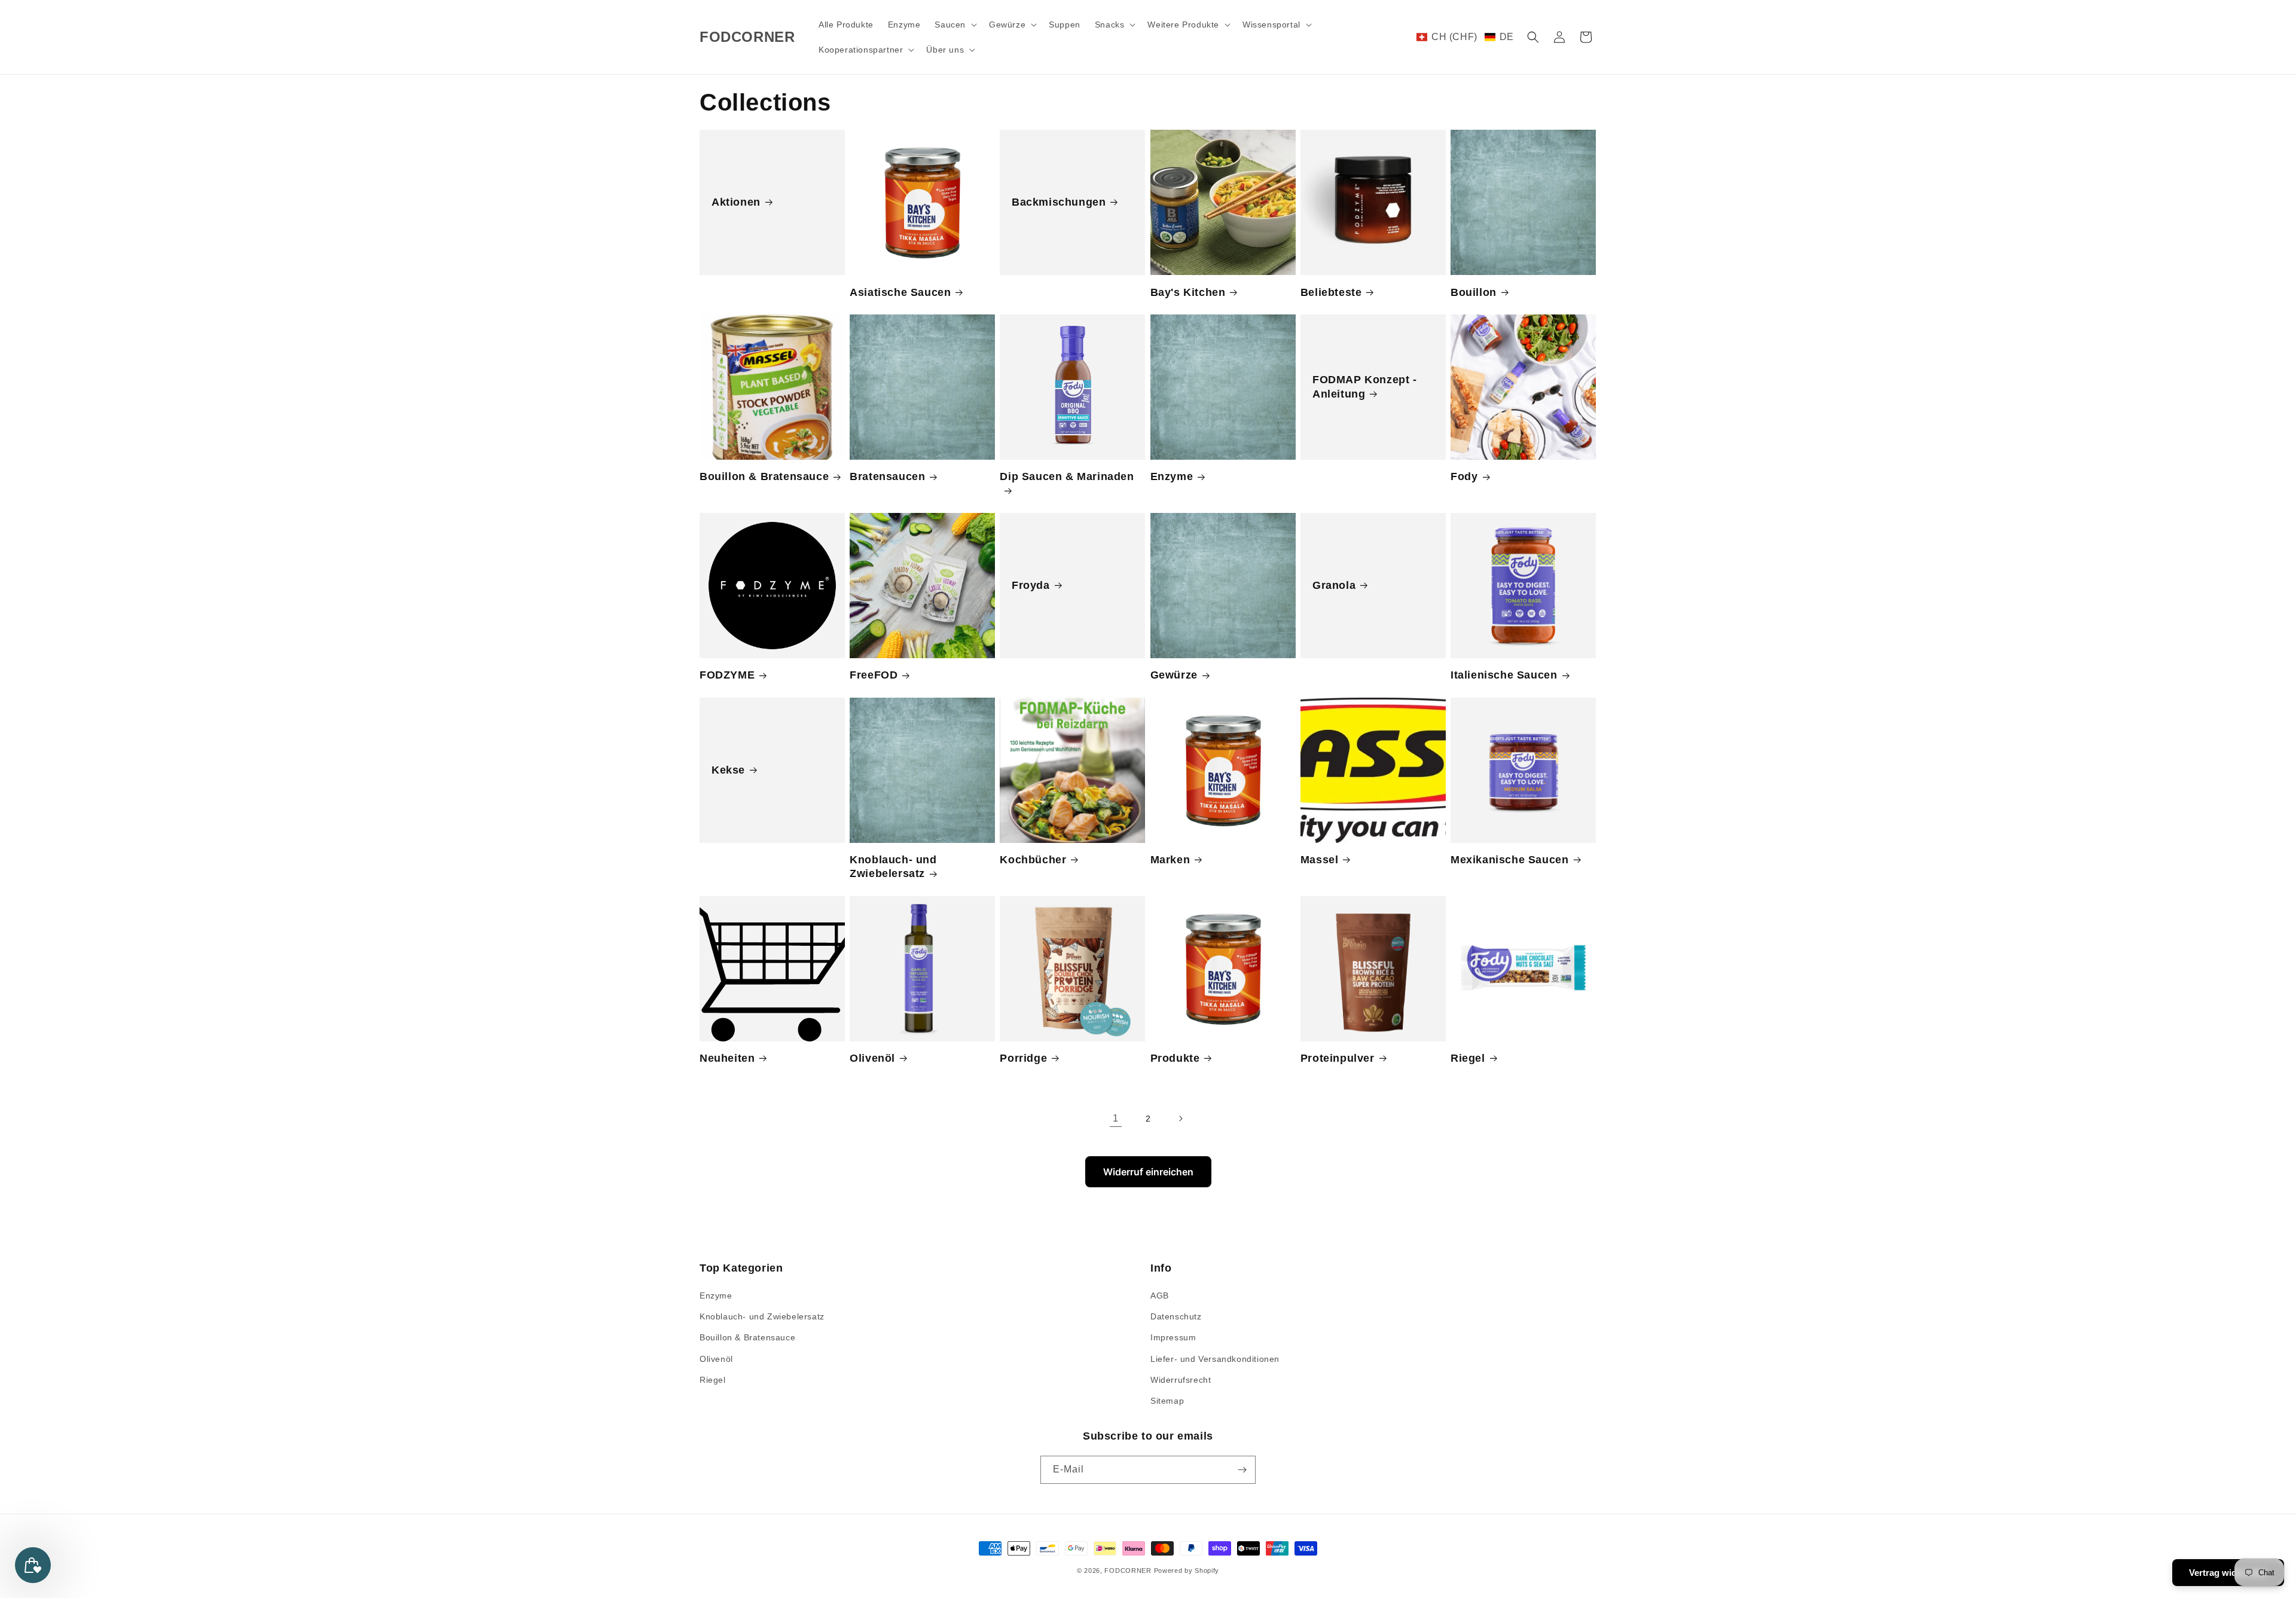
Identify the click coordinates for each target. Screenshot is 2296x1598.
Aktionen (736, 202)
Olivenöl (872, 1058)
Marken (1170, 860)
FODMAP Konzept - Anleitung (1365, 386)
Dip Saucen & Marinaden (1067, 476)
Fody (1464, 476)
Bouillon (1474, 292)
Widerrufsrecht (1181, 1380)
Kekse (728, 770)
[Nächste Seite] (1180, 1119)
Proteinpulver (1338, 1058)
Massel (1320, 860)
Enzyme (1172, 476)
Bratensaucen (887, 476)
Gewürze (1174, 675)
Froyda (1031, 585)
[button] (955, 25)
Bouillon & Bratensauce (764, 476)
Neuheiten (727, 1058)
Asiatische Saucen (900, 292)
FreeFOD (874, 675)
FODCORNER (1128, 1570)
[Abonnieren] (1242, 1470)
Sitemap (1167, 1401)
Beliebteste (1331, 292)
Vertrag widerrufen (2228, 1573)
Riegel (1468, 1058)
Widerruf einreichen (1148, 1172)
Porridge (1023, 1058)
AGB (1160, 1295)
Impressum (1173, 1337)
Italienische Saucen (1504, 675)
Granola (1334, 585)
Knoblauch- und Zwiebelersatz (893, 867)
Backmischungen (1059, 202)
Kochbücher (1033, 860)
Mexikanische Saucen (1509, 860)
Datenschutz (1176, 1316)
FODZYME (727, 675)
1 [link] (1116, 1118)
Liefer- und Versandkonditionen (1215, 1359)
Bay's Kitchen (1188, 292)
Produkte (1175, 1058)
